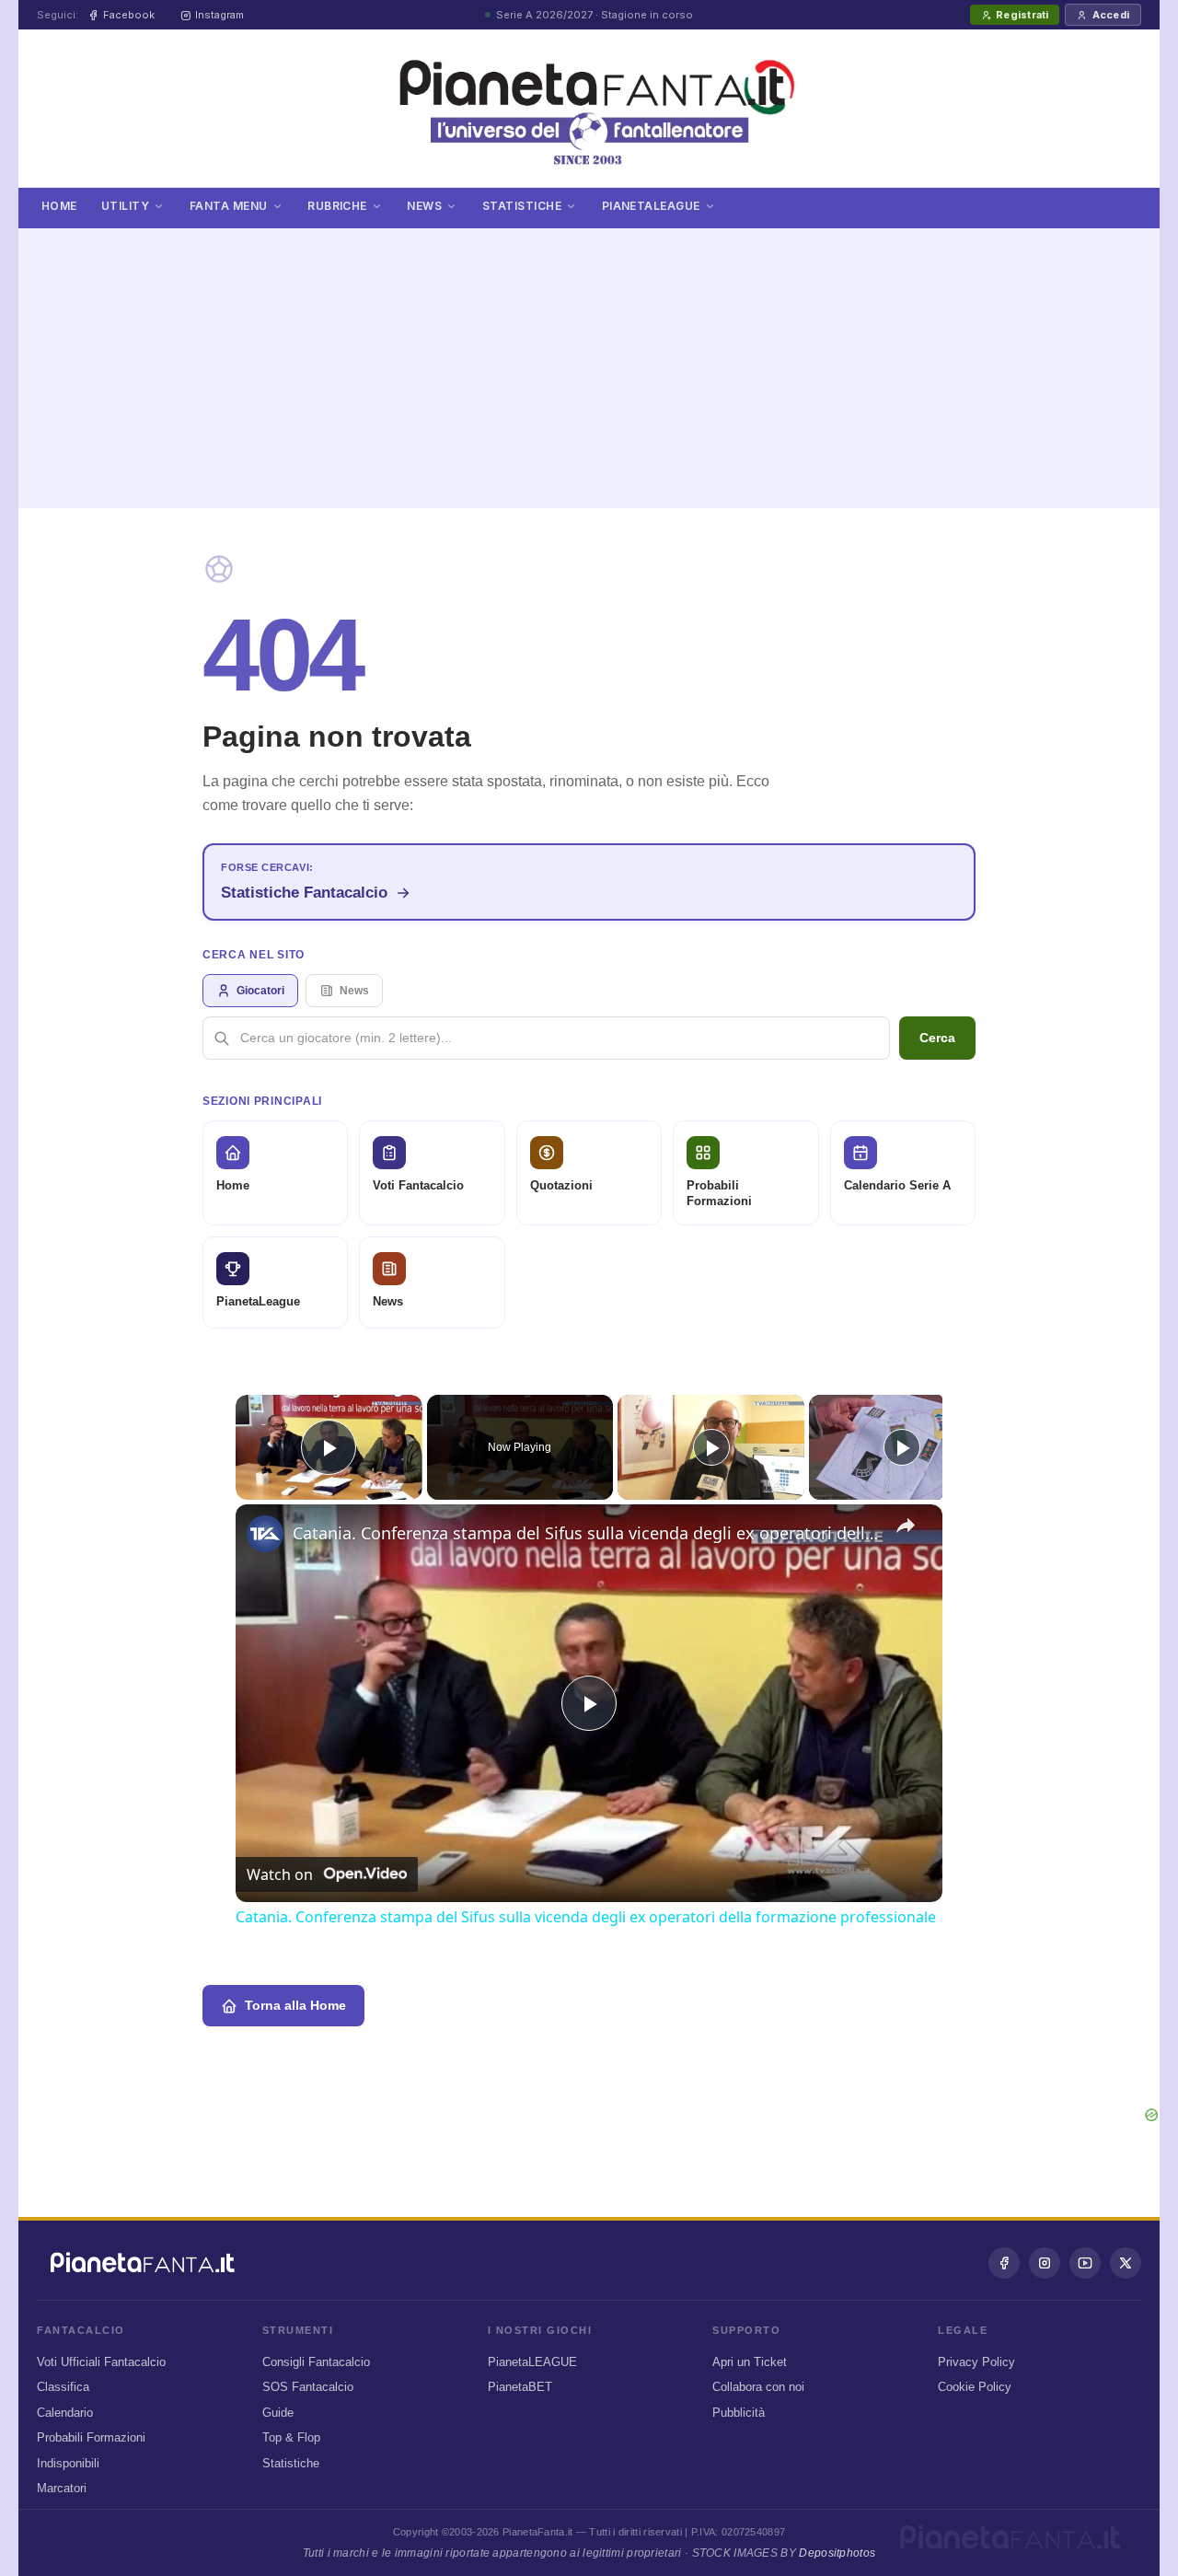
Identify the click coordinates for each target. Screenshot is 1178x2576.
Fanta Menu (229, 206)
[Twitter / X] (1126, 2263)
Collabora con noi (758, 2387)
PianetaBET (520, 2387)
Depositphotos (837, 2553)
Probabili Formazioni (91, 2437)
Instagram (219, 15)
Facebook (129, 15)
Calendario (65, 2413)
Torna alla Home (295, 2005)
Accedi (1111, 15)
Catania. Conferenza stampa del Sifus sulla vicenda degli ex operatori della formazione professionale (586, 1533)
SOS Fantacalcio (308, 2387)
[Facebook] (1004, 2263)
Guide (278, 2413)
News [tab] (354, 991)
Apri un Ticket (750, 2362)
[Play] (711, 1447)
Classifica (63, 2387)
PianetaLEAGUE (532, 2362)
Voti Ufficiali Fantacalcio (101, 2362)
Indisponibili (68, 2463)
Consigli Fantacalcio (316, 2362)
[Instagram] (1045, 2263)
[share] (906, 1526)
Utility (125, 206)
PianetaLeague (651, 206)
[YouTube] (1085, 2263)
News (424, 206)
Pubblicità (739, 2413)
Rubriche (337, 206)
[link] (265, 1534)
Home (59, 206)
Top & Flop (291, 2437)
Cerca (937, 1038)
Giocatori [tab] (260, 991)
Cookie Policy (975, 2387)
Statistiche (522, 206)
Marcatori (62, 2488)
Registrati (1022, 15)
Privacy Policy (976, 2362)
